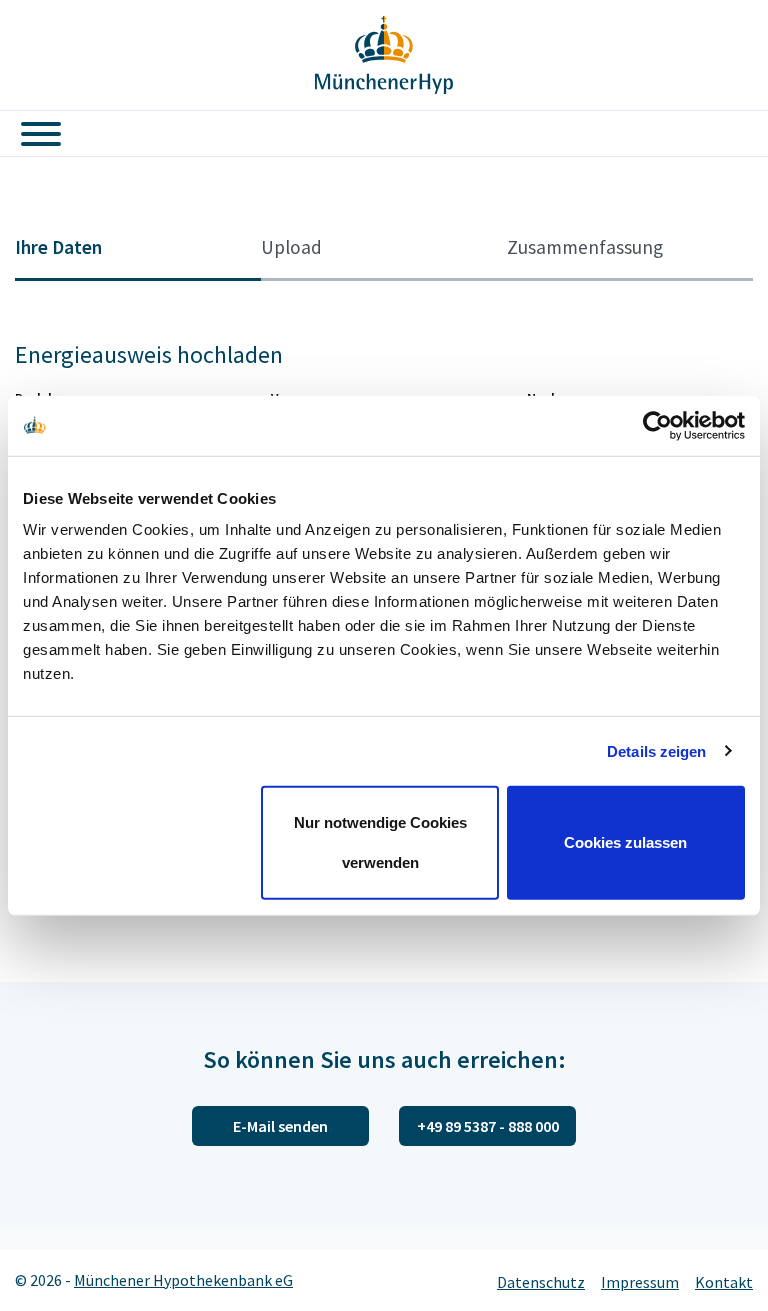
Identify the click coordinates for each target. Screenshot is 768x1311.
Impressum (640, 1282)
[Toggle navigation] (32, 133)
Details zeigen (656, 750)
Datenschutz (541, 1282)
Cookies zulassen (625, 842)
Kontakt (724, 1282)
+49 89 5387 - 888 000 (488, 1126)
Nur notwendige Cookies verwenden (380, 842)
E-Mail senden (280, 1126)
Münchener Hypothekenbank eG (183, 1280)
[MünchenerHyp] (384, 55)
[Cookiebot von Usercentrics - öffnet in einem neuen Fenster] (657, 425)
